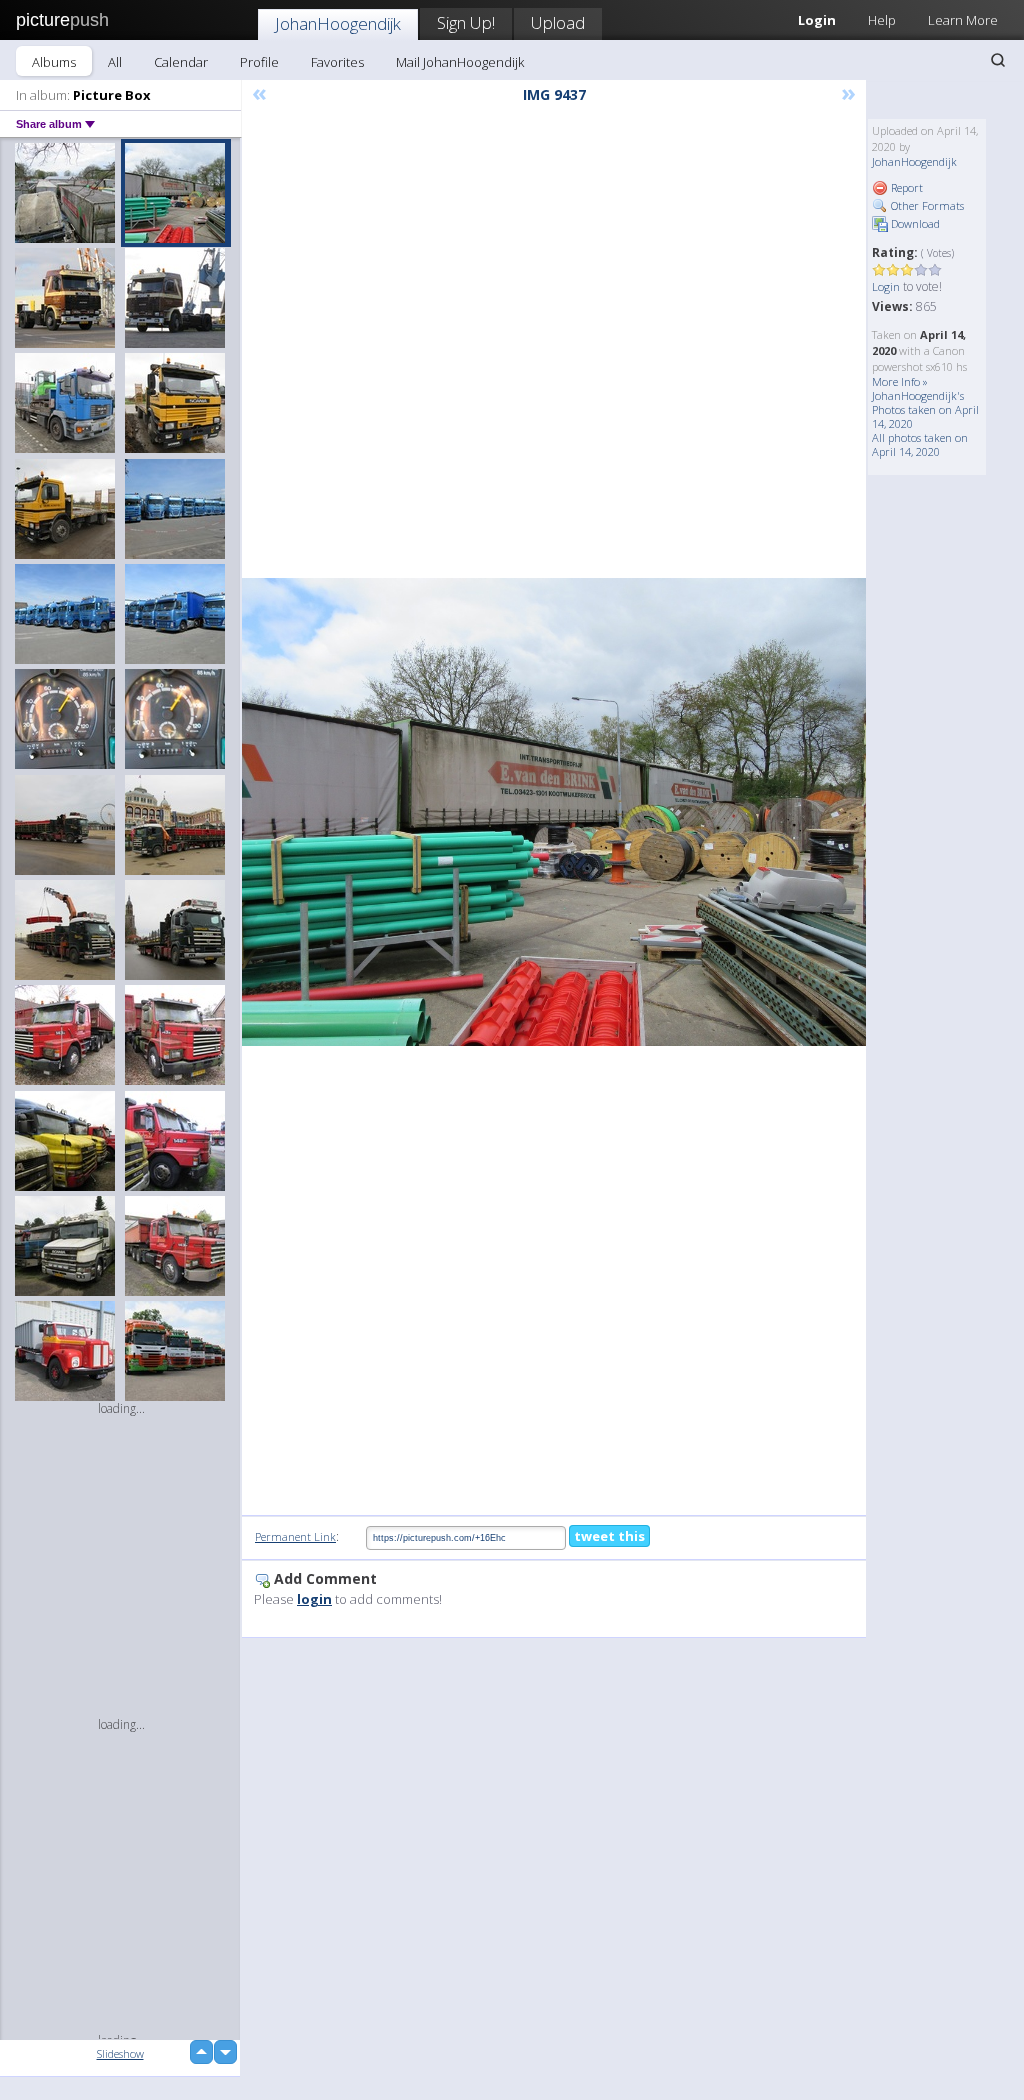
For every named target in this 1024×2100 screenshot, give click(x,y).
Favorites (337, 62)
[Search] (998, 60)
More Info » (900, 381)
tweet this (609, 1536)
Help (882, 20)
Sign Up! (466, 22)
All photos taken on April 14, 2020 (920, 444)
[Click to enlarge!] (554, 812)
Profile (259, 62)
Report (905, 187)
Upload (558, 22)
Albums (54, 62)
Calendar (181, 62)
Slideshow (120, 2053)
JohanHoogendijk (338, 23)
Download (914, 223)
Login (886, 286)
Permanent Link (295, 1536)
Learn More (963, 20)
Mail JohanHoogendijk (460, 62)
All (115, 62)
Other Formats (926, 205)
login (314, 1599)
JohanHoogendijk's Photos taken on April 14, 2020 (925, 409)
